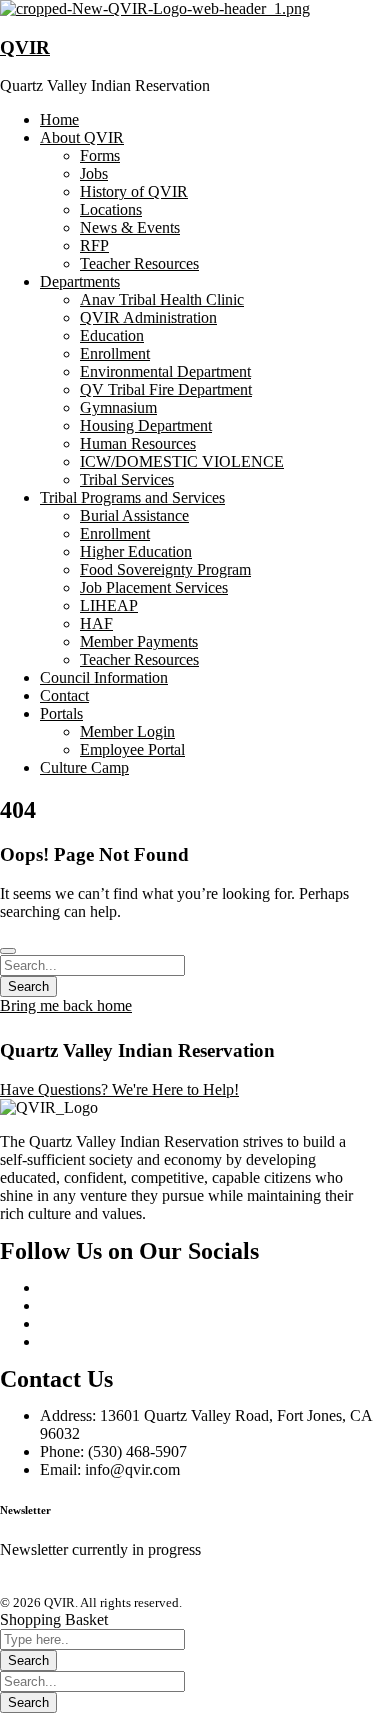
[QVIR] (155, 8)
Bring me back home (66, 1005)
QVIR (25, 47)
